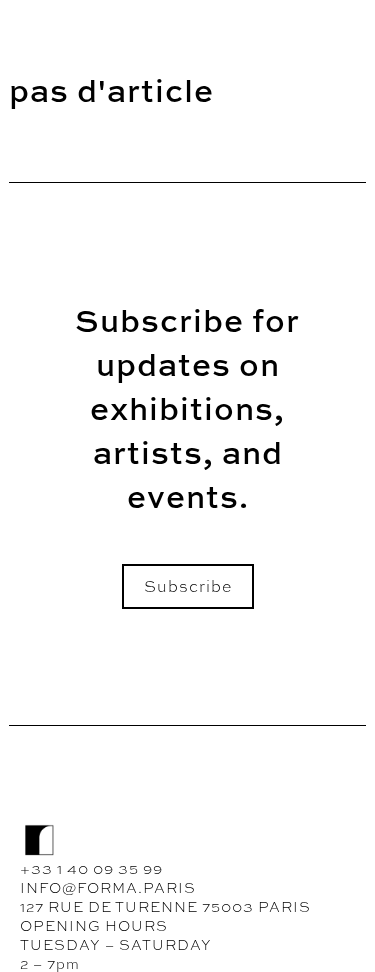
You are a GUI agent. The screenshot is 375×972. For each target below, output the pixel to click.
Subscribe (188, 586)
